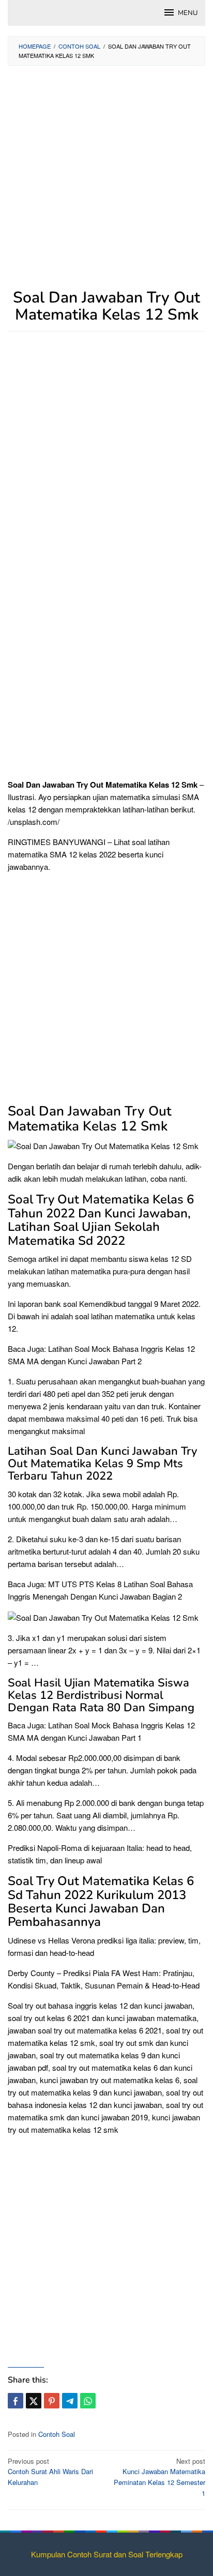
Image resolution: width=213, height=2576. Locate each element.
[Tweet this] (34, 2401)
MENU (188, 13)
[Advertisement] (106, 183)
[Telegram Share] (70, 2401)
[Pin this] (52, 2401)
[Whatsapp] (88, 2401)
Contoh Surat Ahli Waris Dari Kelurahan (50, 2472)
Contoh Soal (57, 2434)
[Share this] (16, 2401)
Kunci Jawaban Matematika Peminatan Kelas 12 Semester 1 (159, 2477)
